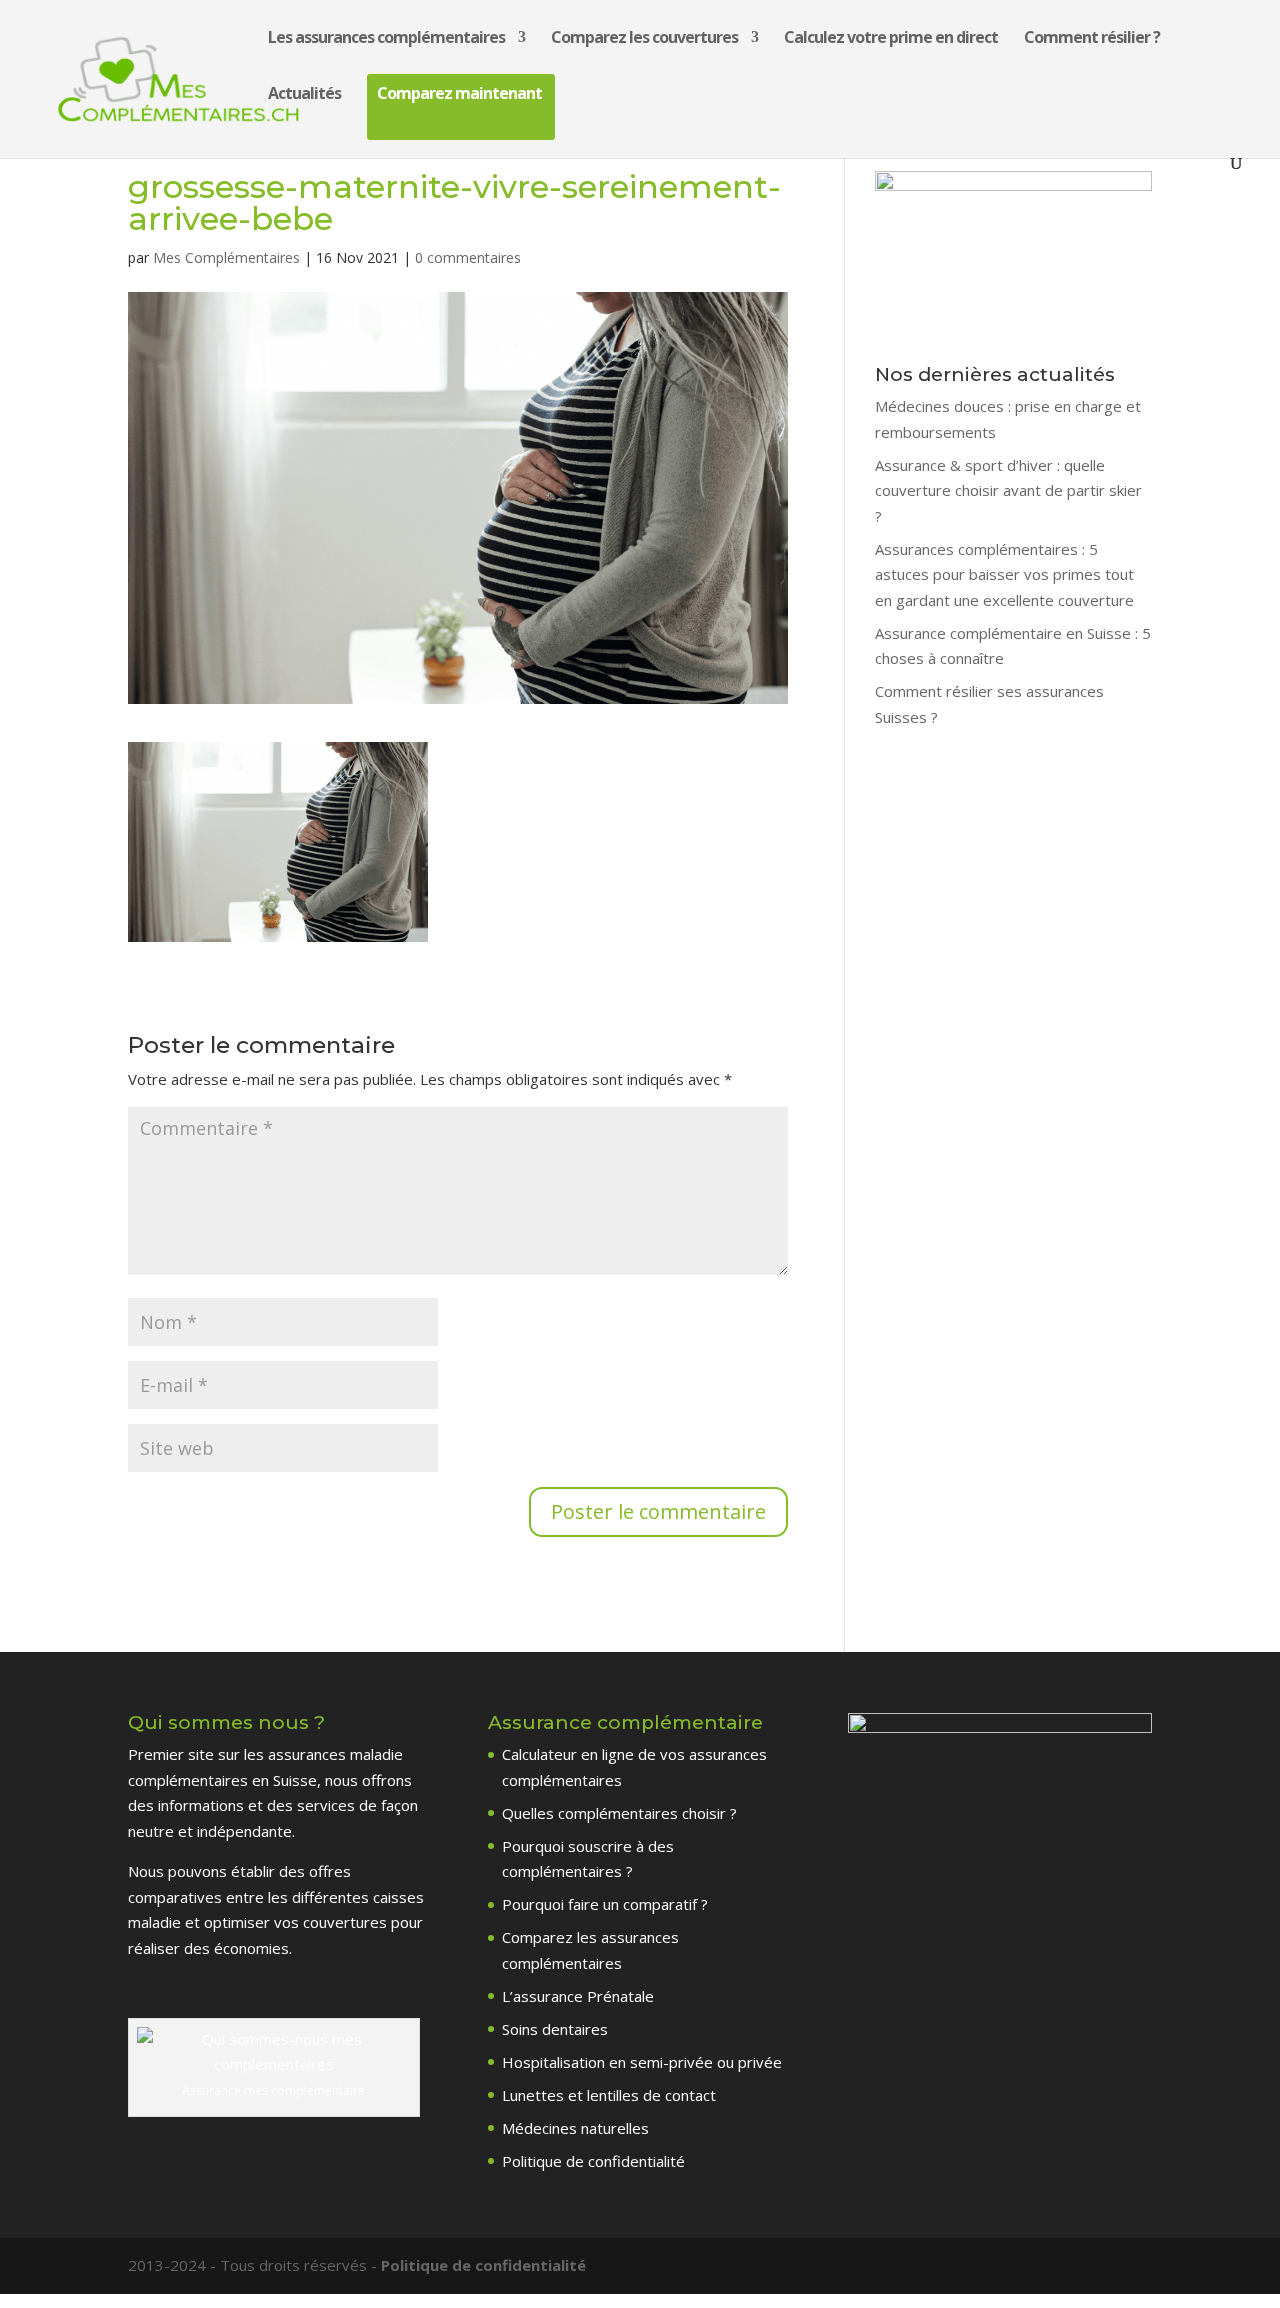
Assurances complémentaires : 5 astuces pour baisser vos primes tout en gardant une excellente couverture (1004, 574)
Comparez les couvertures (644, 39)
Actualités (304, 95)
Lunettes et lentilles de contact (609, 2095)
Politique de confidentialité (593, 2161)
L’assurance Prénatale (578, 1996)
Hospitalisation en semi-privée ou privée (642, 2062)
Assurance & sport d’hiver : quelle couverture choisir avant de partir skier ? (1008, 490)
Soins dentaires (555, 2029)
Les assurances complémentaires (386, 39)
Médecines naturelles (575, 2128)
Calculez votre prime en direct (891, 39)
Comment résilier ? (1092, 39)
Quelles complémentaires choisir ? (619, 1813)
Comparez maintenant (459, 95)
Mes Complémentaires (226, 257)
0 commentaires (468, 257)
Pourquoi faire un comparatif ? (605, 1904)
